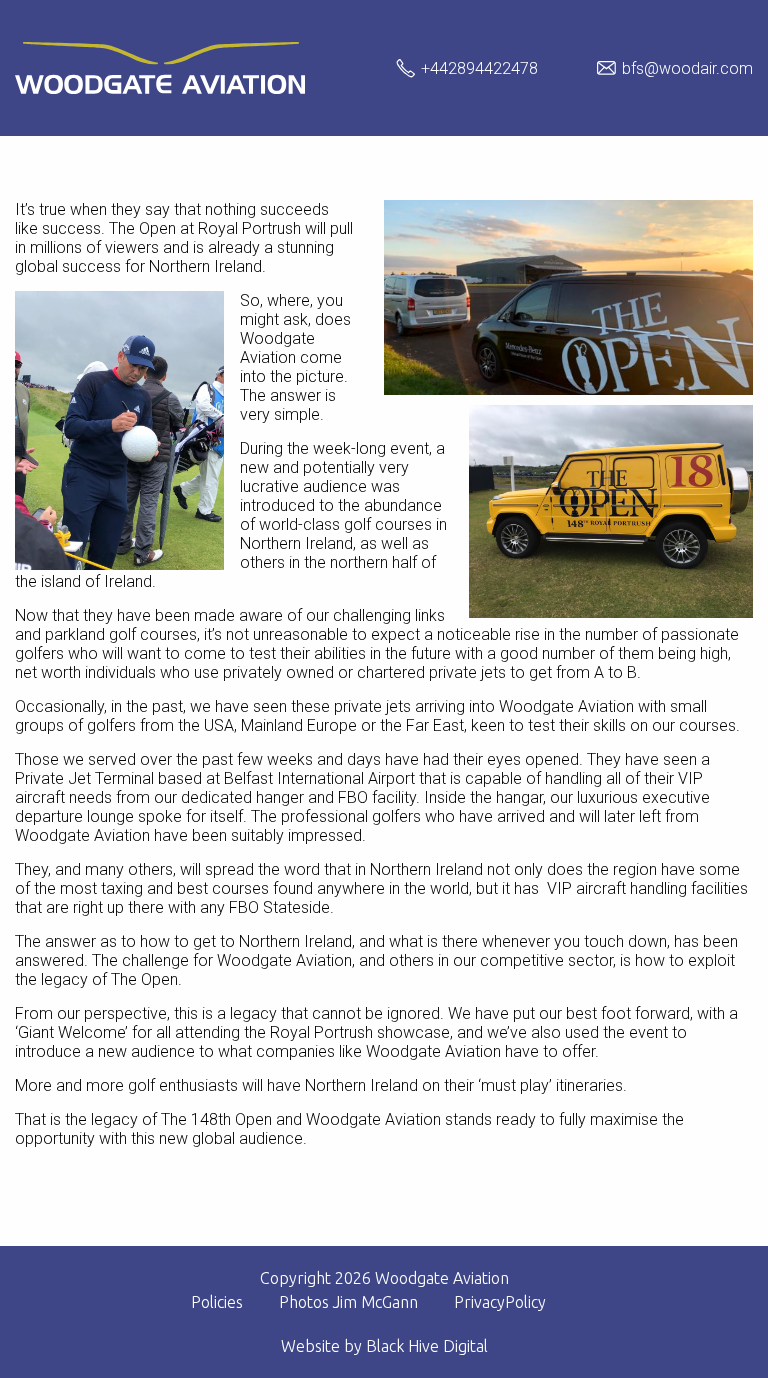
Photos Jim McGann (348, 1302)
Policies (217, 1302)
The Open (142, 228)
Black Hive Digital (427, 1346)
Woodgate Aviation (277, 348)
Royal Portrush (249, 228)
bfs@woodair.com (687, 68)
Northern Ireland (205, 266)
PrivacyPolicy (500, 1302)
